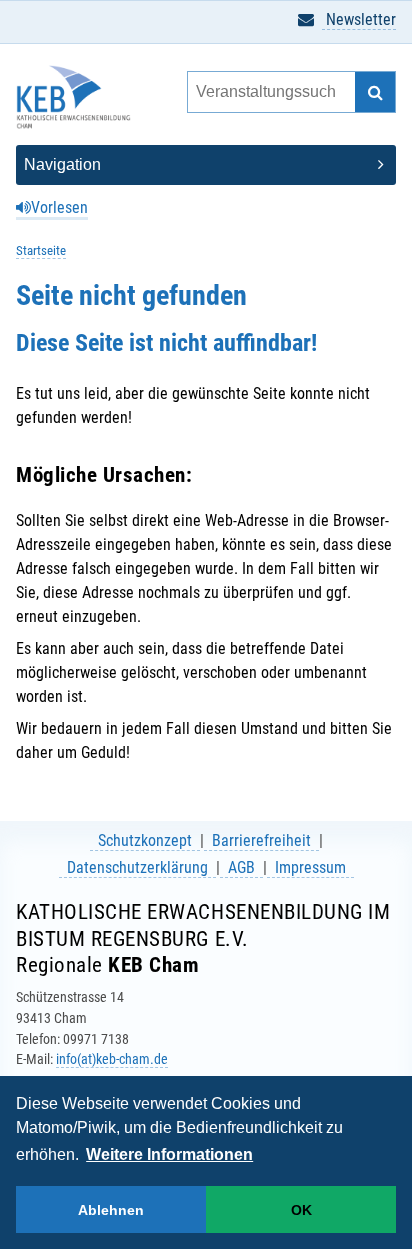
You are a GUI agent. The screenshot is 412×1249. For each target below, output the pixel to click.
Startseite (41, 250)
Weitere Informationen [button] (169, 1154)
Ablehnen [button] (111, 1210)
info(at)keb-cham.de (112, 1059)
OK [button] (301, 1210)
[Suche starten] (375, 92)
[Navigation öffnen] (206, 165)
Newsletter (359, 19)
